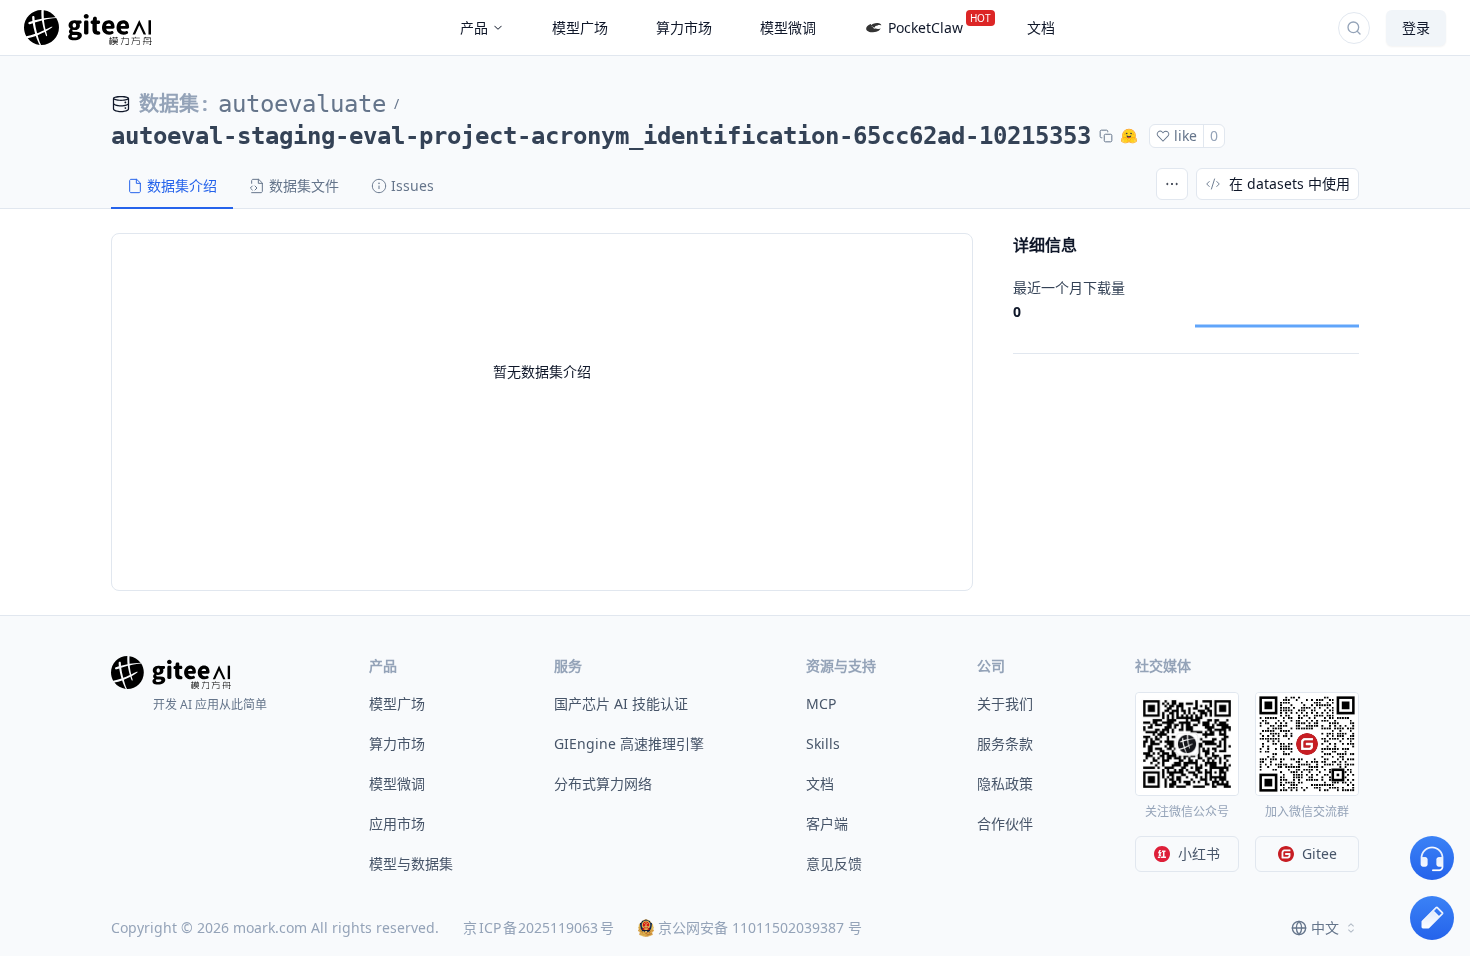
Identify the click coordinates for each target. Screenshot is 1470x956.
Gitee (1319, 853)
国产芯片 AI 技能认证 (621, 703)
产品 (474, 27)
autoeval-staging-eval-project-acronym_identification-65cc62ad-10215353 (601, 136)
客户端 (827, 823)
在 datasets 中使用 (1289, 183)
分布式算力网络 (603, 783)
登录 (1416, 27)
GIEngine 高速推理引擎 (629, 743)
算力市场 (397, 743)
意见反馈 (834, 863)
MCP (821, 703)
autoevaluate (302, 104)
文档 (820, 783)
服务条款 (1005, 743)
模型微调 (397, 783)
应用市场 (397, 823)
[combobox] (1325, 928)
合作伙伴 (1005, 823)
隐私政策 (1005, 783)
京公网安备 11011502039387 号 (760, 927)
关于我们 (1005, 703)
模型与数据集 (411, 863)
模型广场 (397, 703)
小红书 (1199, 853)
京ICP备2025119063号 (538, 927)
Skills (823, 743)
